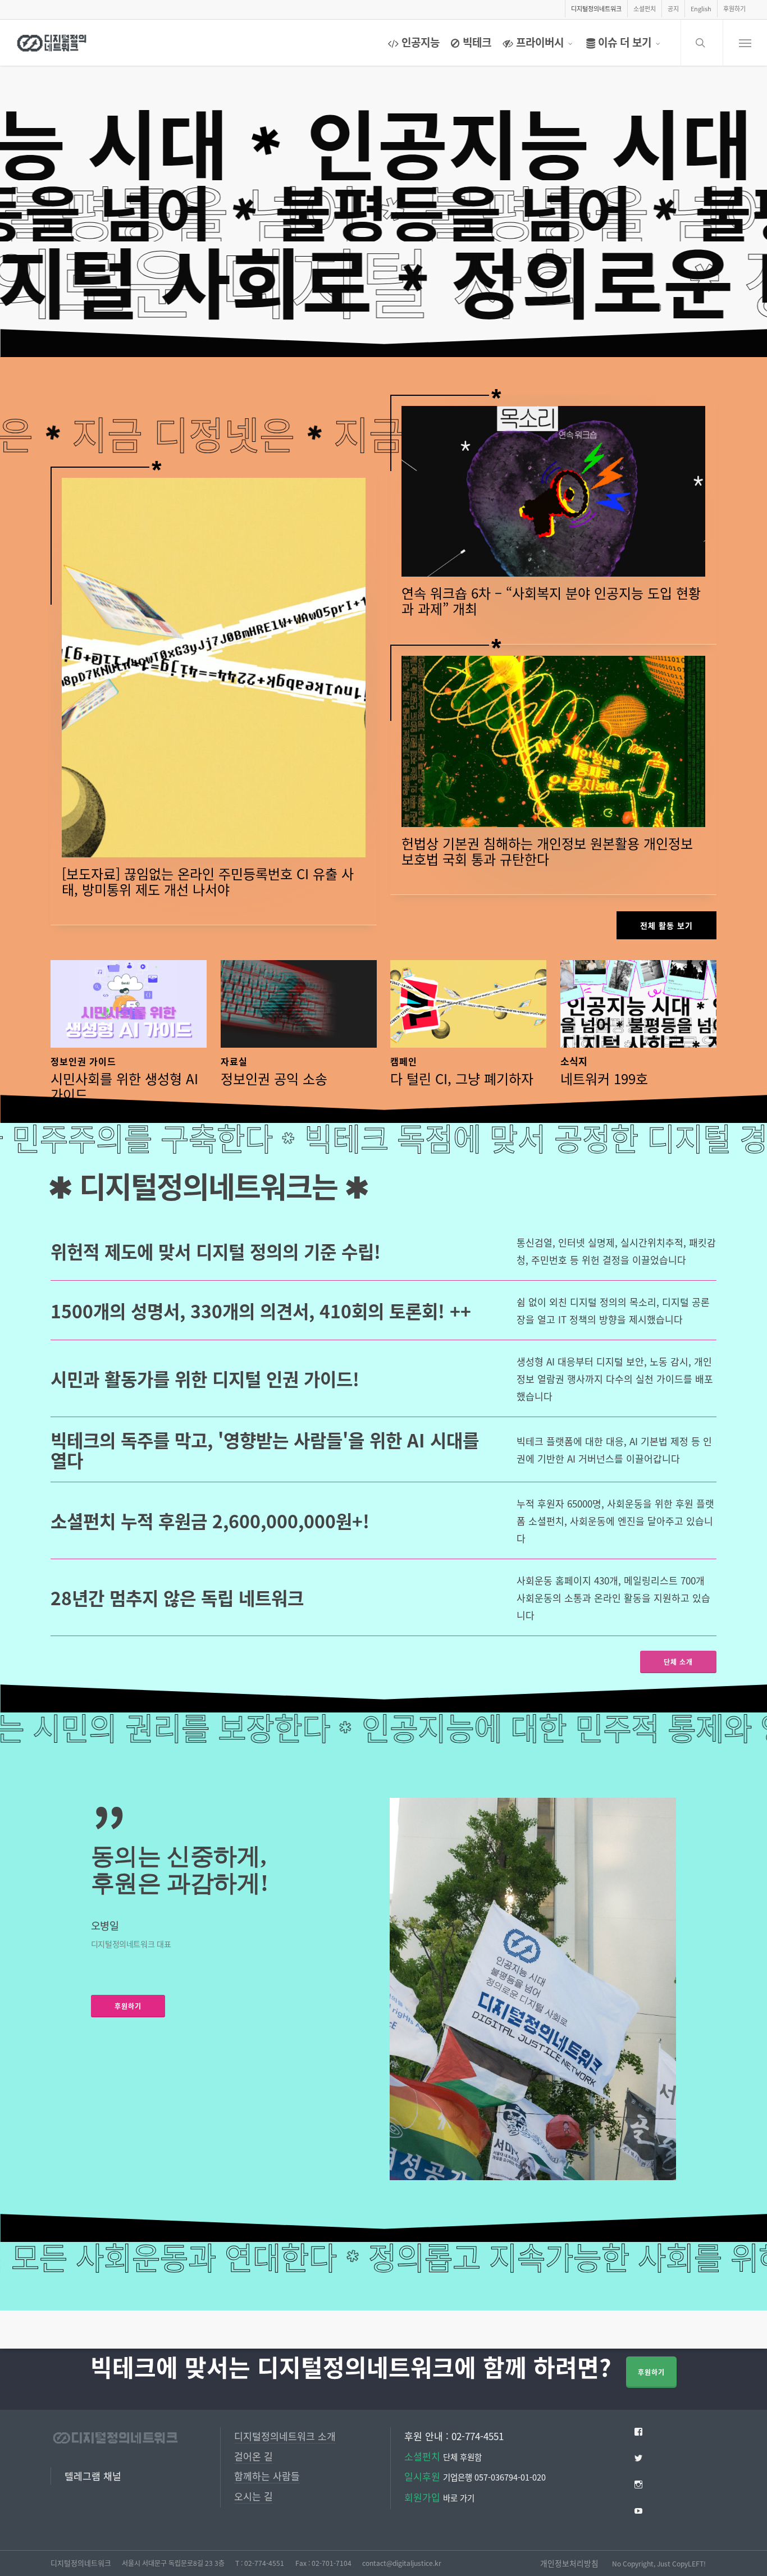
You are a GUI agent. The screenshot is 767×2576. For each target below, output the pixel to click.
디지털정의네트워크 (81, 2563)
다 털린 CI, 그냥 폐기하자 (462, 1078)
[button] (745, 43)
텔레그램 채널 (93, 2476)
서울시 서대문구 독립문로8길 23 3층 (173, 2563)
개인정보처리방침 (569, 2563)
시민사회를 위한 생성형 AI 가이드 (124, 1086)
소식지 (574, 1061)
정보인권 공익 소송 (274, 1078)
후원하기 (651, 2372)
